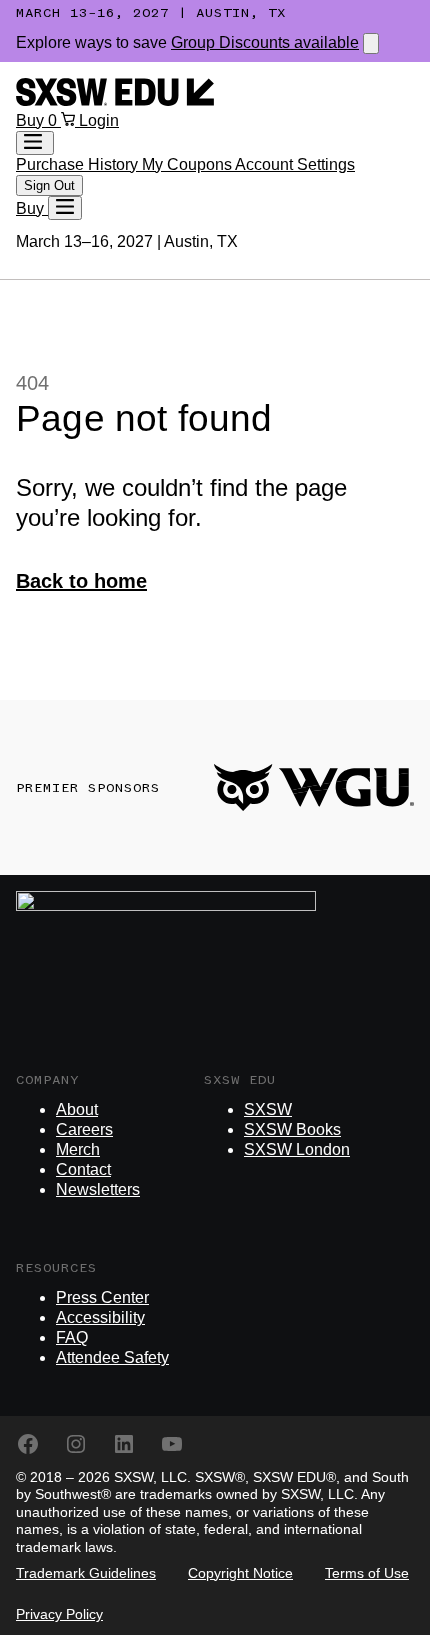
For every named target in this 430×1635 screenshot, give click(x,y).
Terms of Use (367, 1573)
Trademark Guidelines (86, 1573)
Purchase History (79, 164)
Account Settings (295, 164)
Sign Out (49, 185)
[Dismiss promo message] (371, 43)
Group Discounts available (265, 42)
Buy (32, 120)
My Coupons (188, 164)
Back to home (81, 581)
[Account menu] (35, 143)
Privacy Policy (59, 1614)
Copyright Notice (240, 1573)
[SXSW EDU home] (115, 100)
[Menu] (65, 208)
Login (99, 120)
